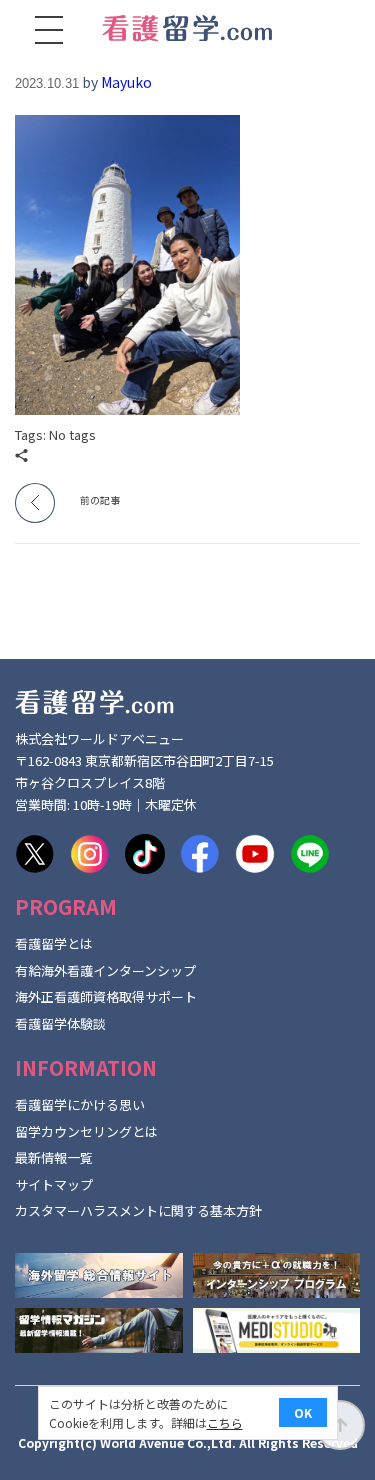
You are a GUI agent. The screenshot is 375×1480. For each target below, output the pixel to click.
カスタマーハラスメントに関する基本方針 (138, 1210)
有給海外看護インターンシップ (105, 970)
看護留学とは (54, 943)
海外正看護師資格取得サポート (106, 996)
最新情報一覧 (54, 1157)
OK (303, 1412)
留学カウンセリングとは (86, 1131)
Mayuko (126, 82)
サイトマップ (54, 1184)
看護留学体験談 (60, 1023)
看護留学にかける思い (80, 1104)
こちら (225, 1422)
